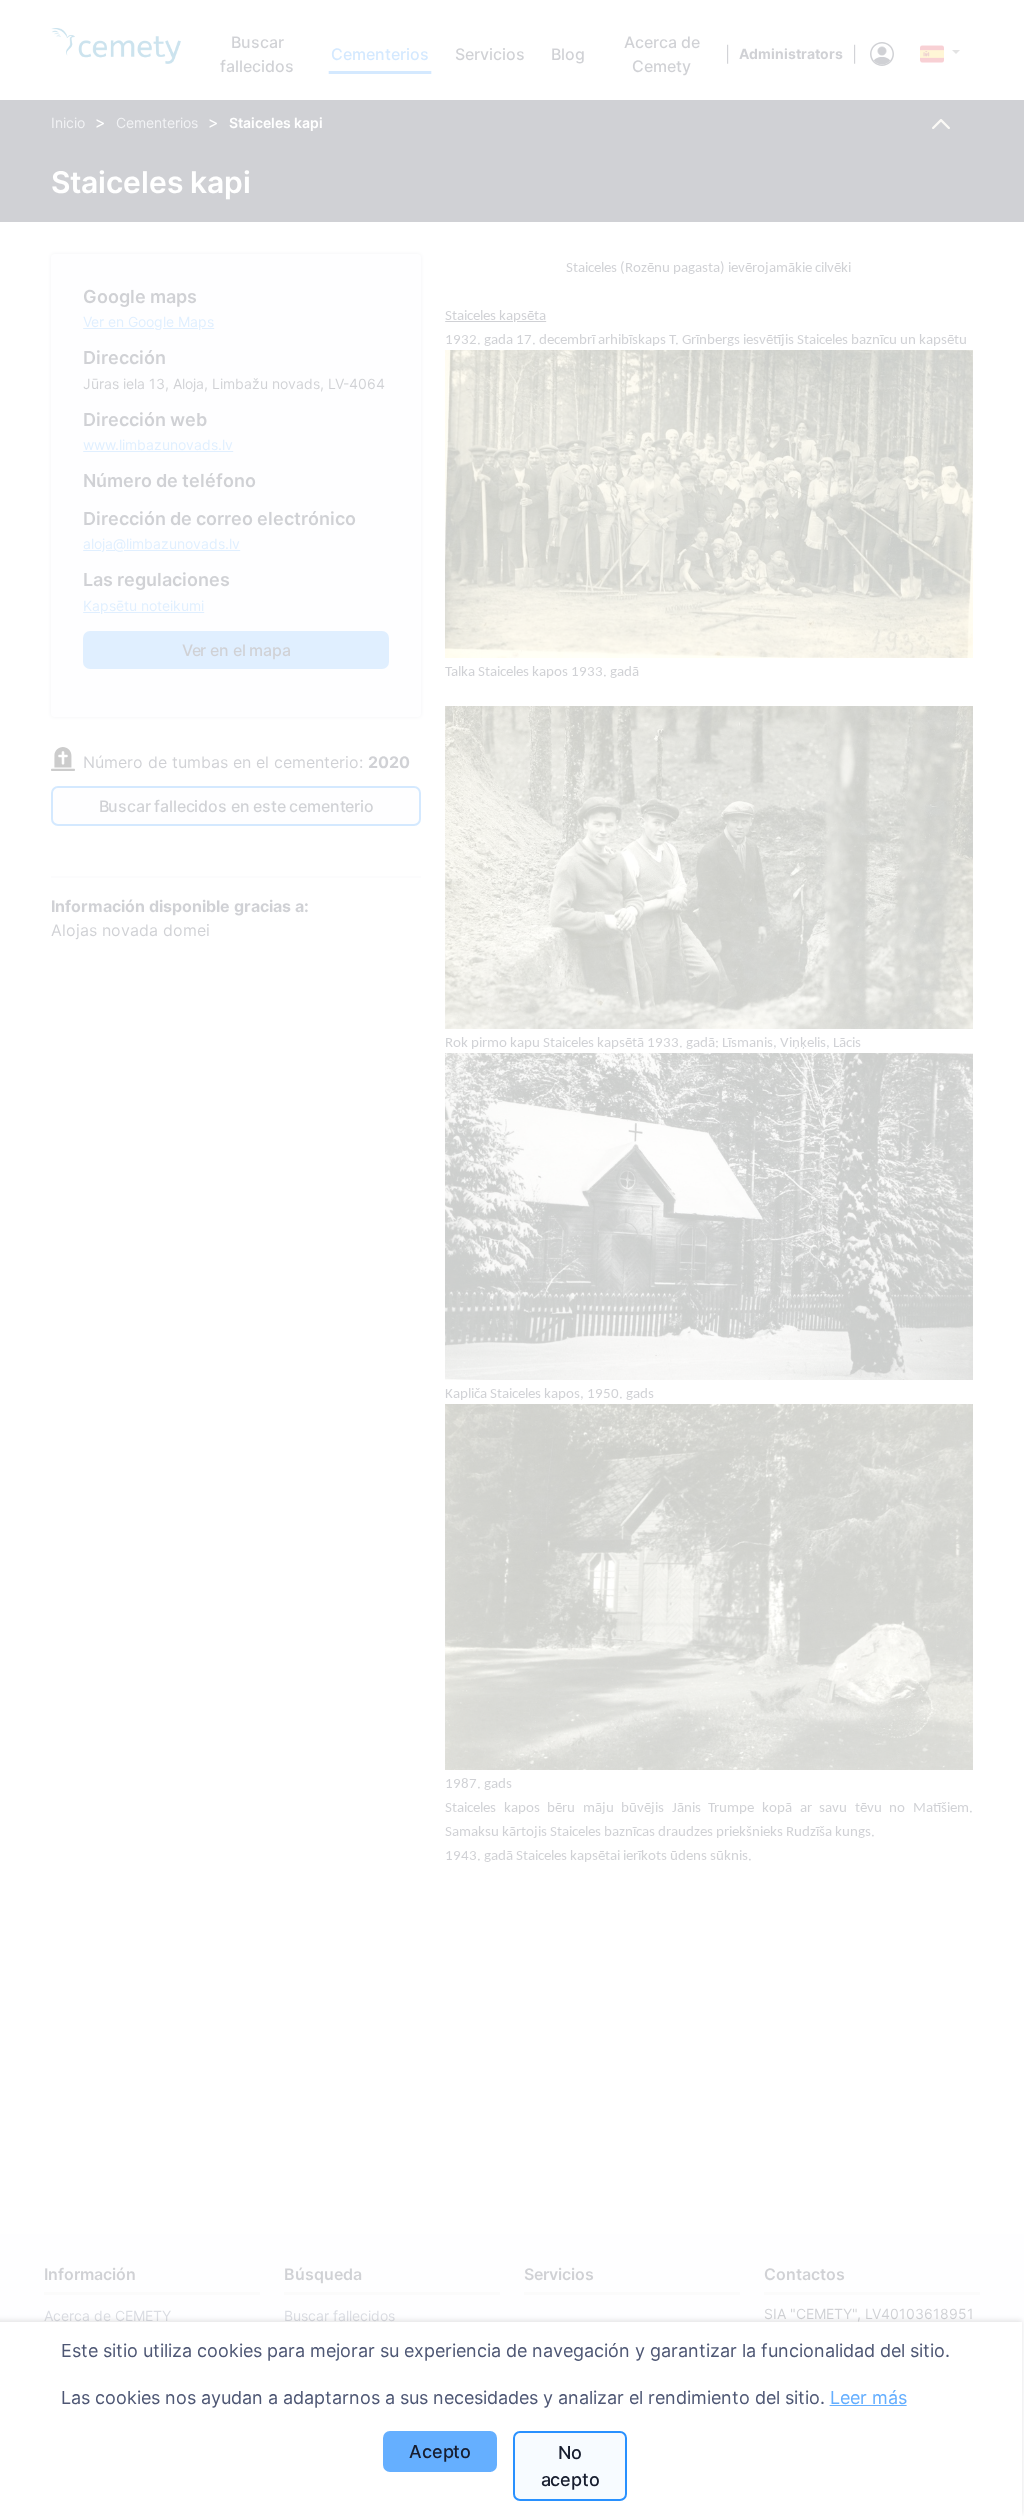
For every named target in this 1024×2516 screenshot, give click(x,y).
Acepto (440, 2451)
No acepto (570, 2466)
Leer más (868, 2397)
